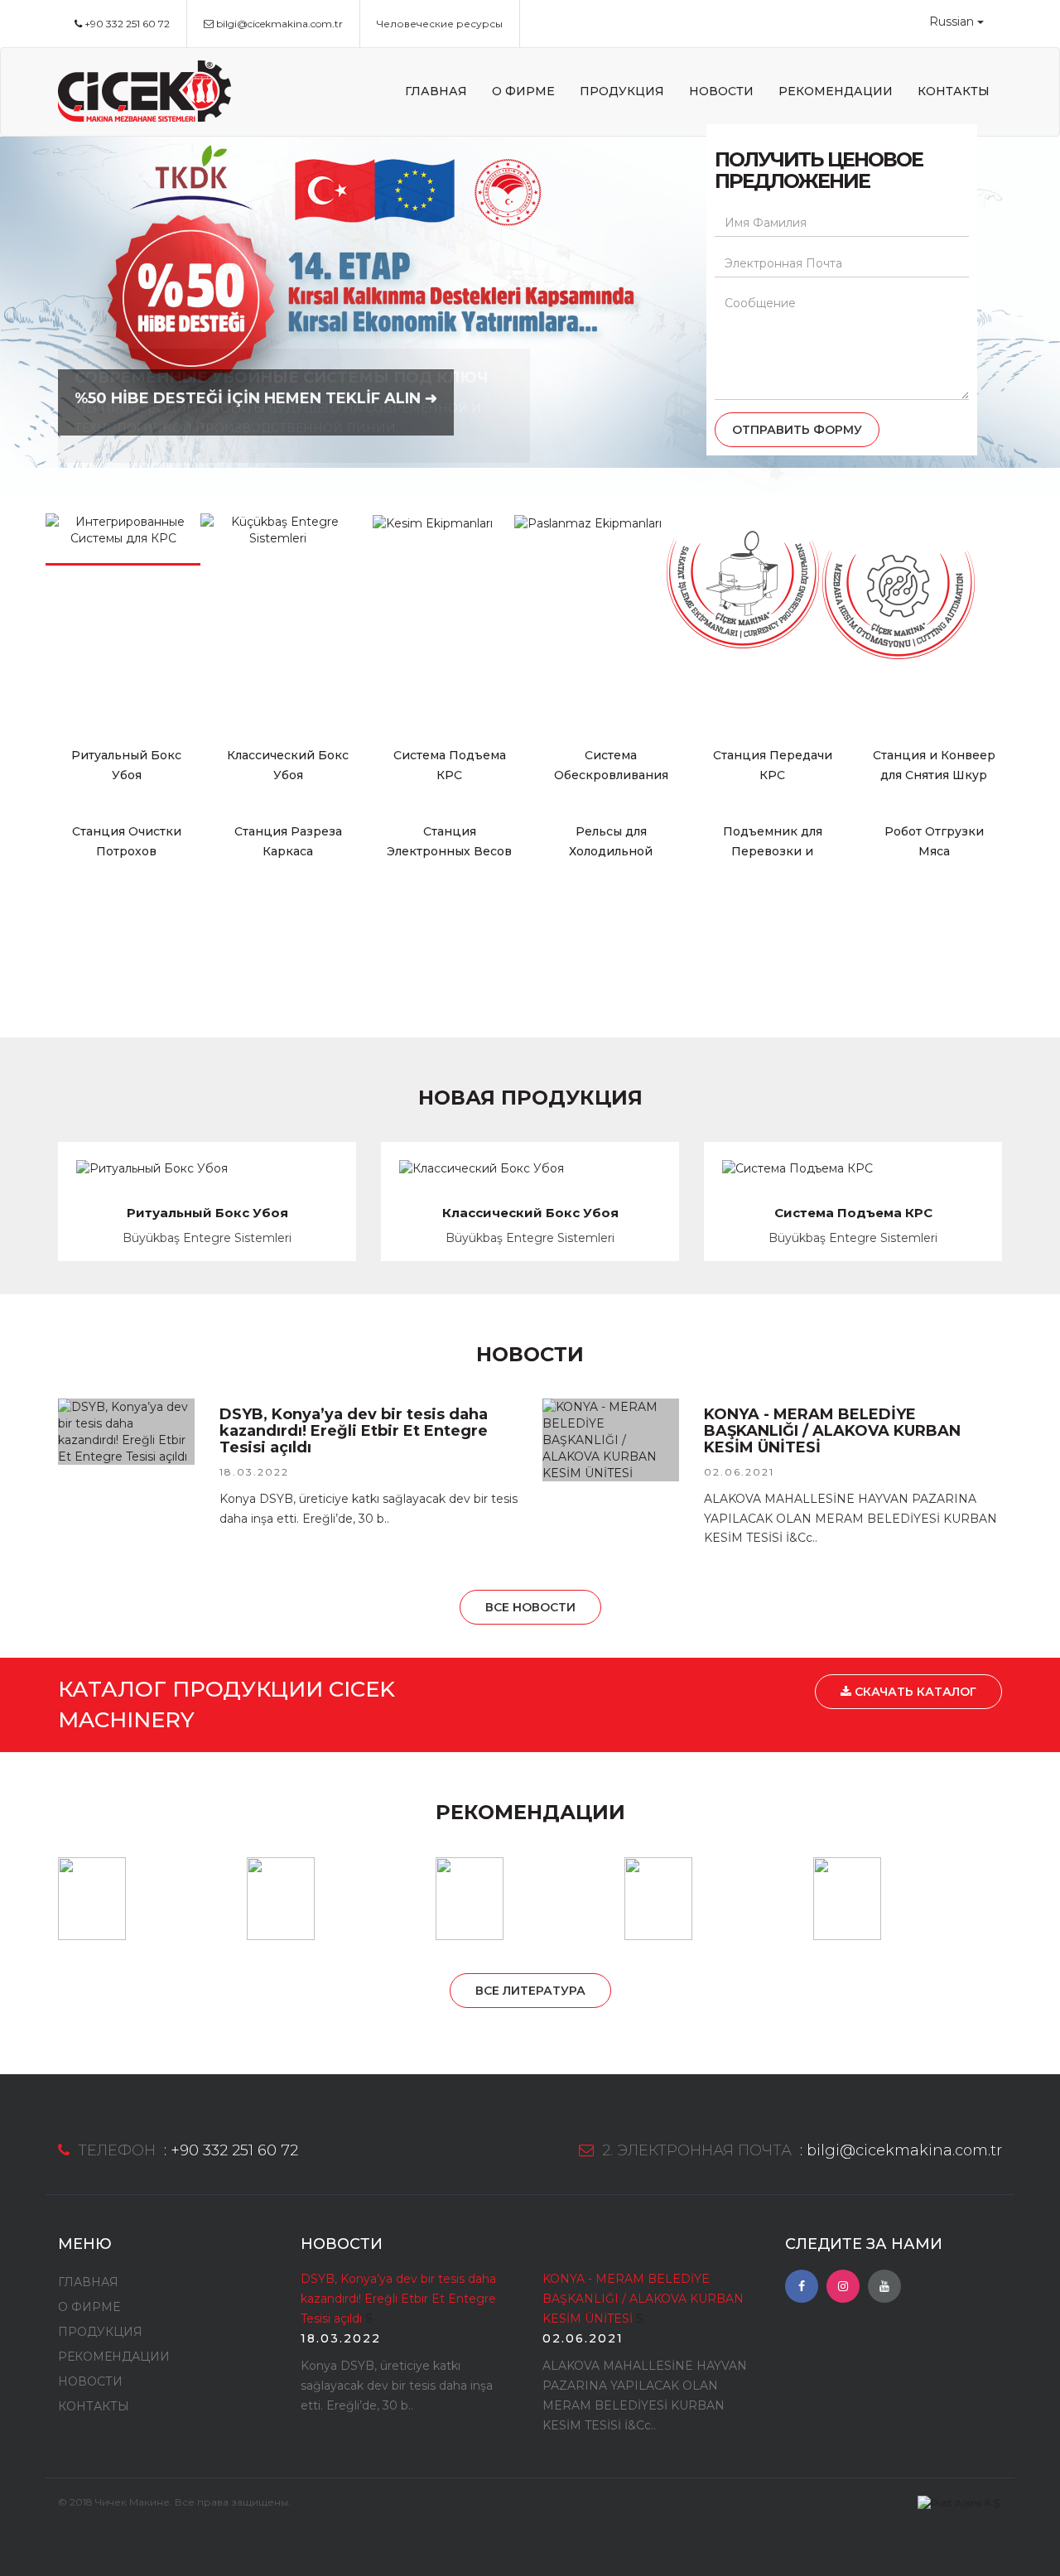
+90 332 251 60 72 (126, 24)
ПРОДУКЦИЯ (622, 91)
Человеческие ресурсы (440, 24)
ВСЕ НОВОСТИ (530, 1607)
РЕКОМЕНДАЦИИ (836, 91)
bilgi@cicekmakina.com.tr (278, 24)
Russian (952, 22)
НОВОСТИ (721, 91)
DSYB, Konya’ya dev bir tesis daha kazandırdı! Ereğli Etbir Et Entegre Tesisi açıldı (398, 2299)
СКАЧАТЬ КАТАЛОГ (914, 1692)
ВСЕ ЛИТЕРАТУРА (530, 1991)
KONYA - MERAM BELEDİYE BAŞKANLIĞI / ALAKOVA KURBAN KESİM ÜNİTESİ (643, 2299)
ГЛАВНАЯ (436, 91)
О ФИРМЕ (523, 91)
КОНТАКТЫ (954, 91)
